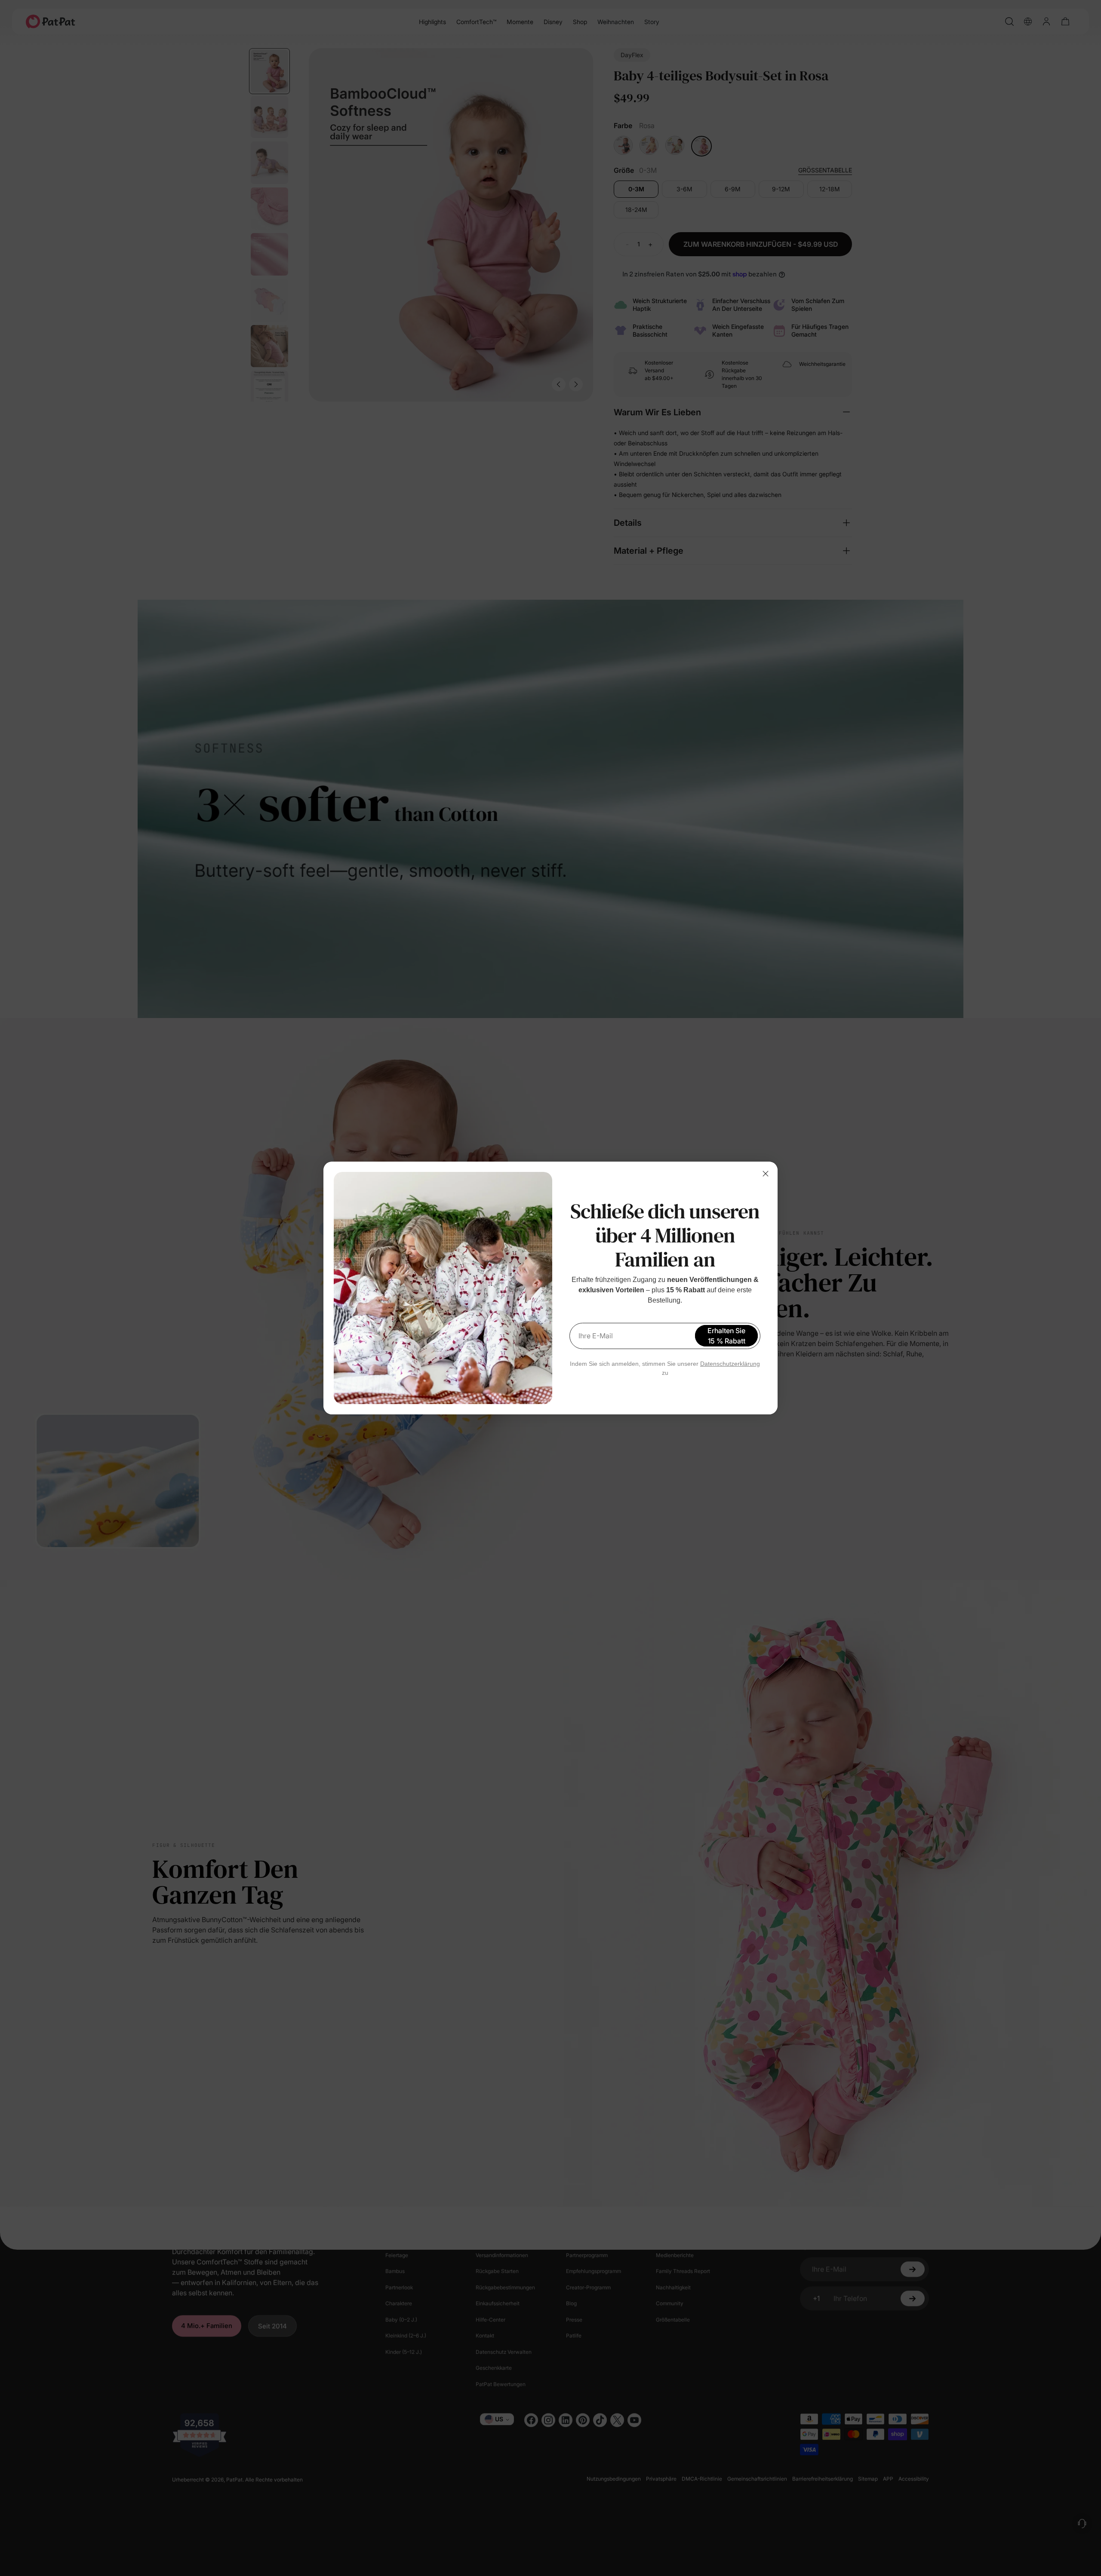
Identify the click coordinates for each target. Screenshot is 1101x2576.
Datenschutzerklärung (730, 1364)
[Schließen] (766, 1174)
